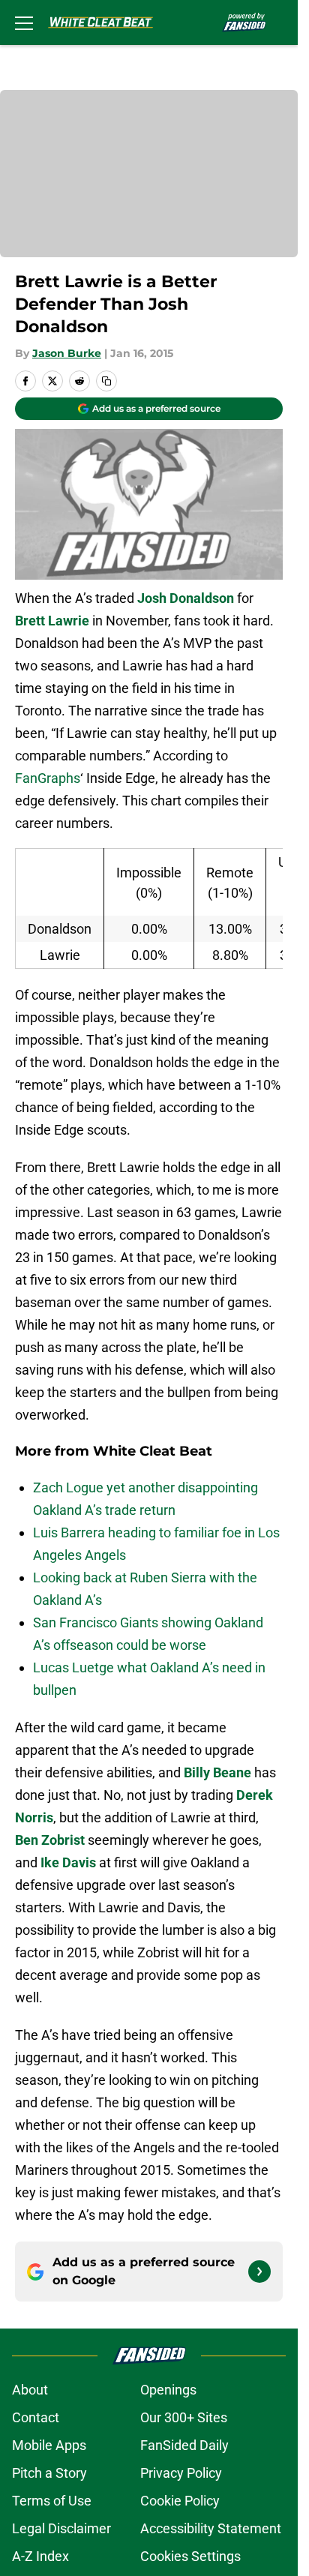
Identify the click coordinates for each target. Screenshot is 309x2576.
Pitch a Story (49, 2473)
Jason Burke (67, 353)
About (30, 2390)
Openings (168, 2390)
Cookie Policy (180, 2501)
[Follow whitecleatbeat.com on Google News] (259, 2272)
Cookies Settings (190, 2556)
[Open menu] (24, 22)
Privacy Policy (181, 2473)
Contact (36, 2417)
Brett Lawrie (52, 621)
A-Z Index (40, 2556)
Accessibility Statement (211, 2528)
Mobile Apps (49, 2445)
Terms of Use (52, 2501)
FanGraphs (48, 778)
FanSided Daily (184, 2445)
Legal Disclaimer (61, 2528)
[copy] (106, 381)
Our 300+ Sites (184, 2417)
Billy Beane (217, 1772)
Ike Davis (68, 1862)
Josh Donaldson (186, 598)
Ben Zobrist (50, 1840)
